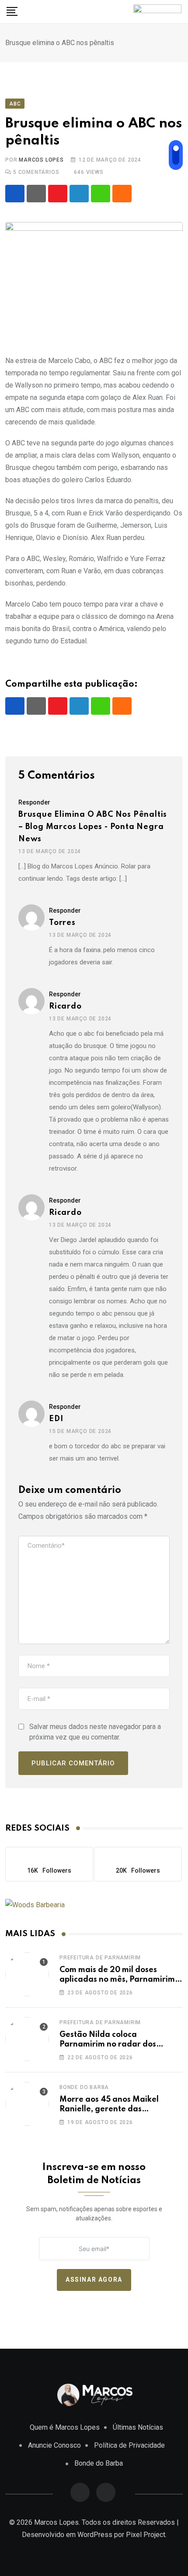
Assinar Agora (94, 2280)
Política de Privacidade (129, 2445)
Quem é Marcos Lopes (65, 2427)
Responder (34, 802)
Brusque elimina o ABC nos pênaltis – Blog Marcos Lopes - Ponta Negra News (93, 827)
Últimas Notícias (138, 2427)
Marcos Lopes (41, 160)
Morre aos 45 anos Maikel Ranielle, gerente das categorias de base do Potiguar (120, 2109)
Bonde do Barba (84, 2087)
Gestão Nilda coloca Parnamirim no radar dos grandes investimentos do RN (116, 2045)
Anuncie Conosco (54, 2445)
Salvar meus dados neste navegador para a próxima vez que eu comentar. (95, 1732)
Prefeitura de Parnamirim (100, 1958)
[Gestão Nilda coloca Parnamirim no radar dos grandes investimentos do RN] (27, 2039)
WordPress (95, 2535)
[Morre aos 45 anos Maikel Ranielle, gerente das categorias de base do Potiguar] (27, 2104)
